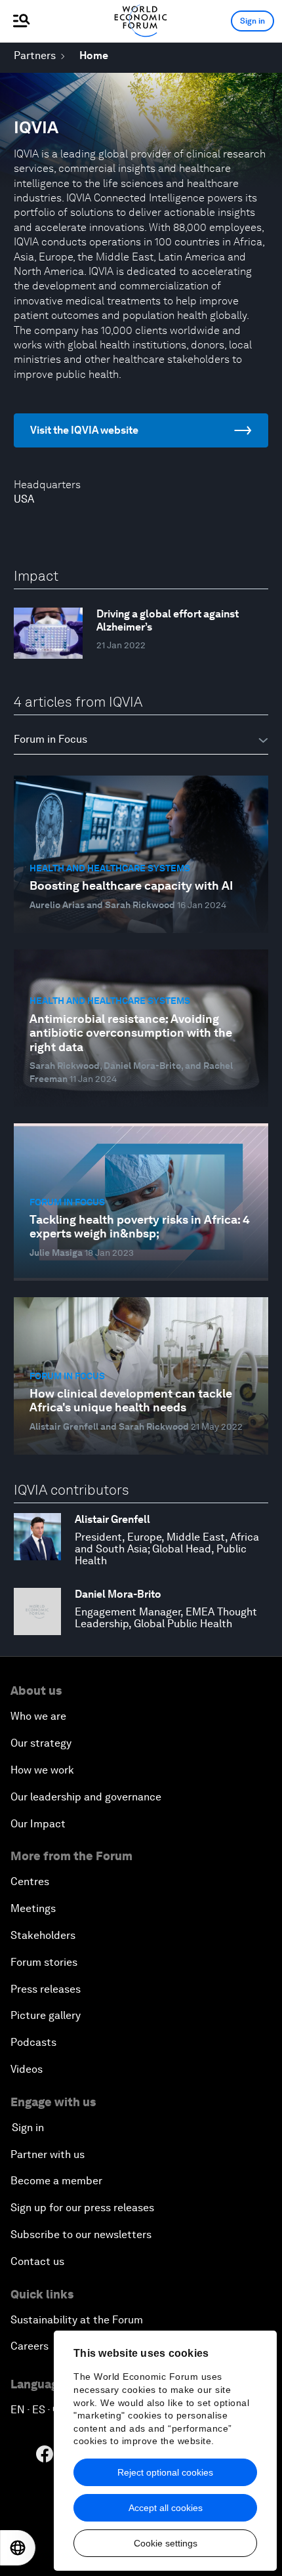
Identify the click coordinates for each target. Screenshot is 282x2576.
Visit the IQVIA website (84, 430)
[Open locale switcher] (18, 2548)
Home (94, 55)
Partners (35, 55)
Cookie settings (166, 2543)
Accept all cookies (166, 2508)
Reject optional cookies (165, 2472)
